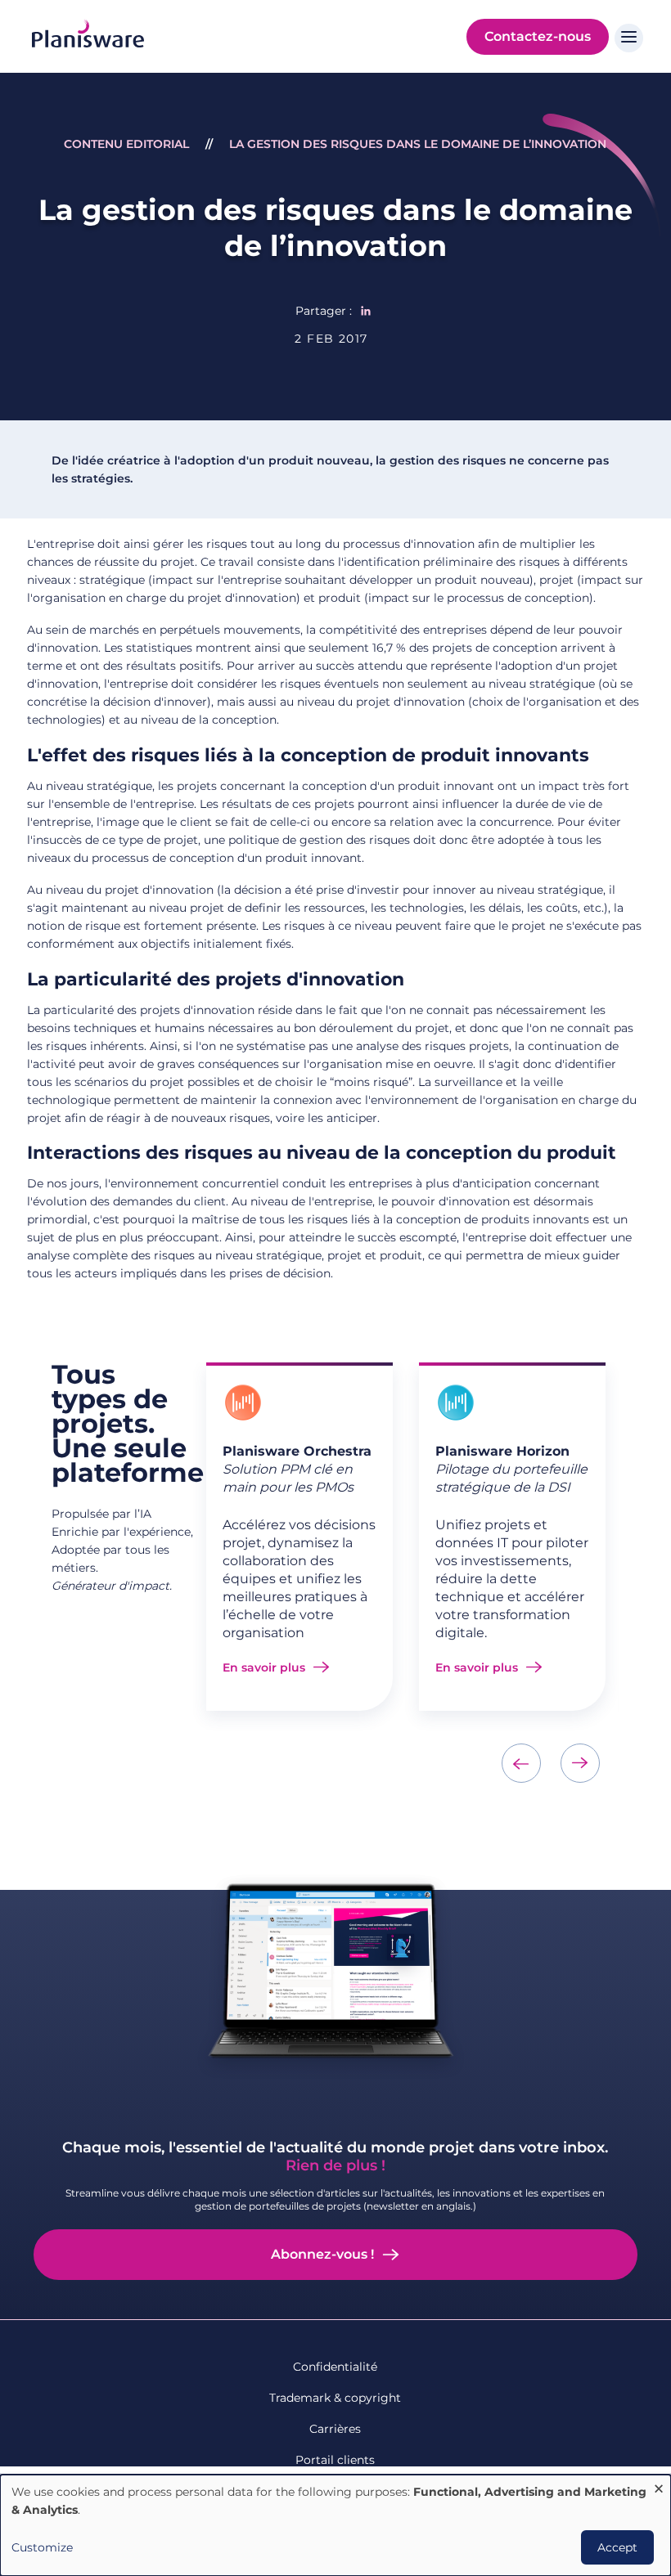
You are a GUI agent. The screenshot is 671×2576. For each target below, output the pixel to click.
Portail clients (335, 2460)
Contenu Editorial (126, 144)
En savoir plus (264, 1667)
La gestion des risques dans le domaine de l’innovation (418, 144)
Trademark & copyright (335, 2398)
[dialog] (335, 2525)
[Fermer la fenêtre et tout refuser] (659, 2485)
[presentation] (521, 1763)
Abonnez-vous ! (322, 2254)
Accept (617, 2547)
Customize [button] (42, 2547)
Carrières (335, 2429)
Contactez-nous (538, 36)
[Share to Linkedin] (366, 311)
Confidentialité (335, 2367)
